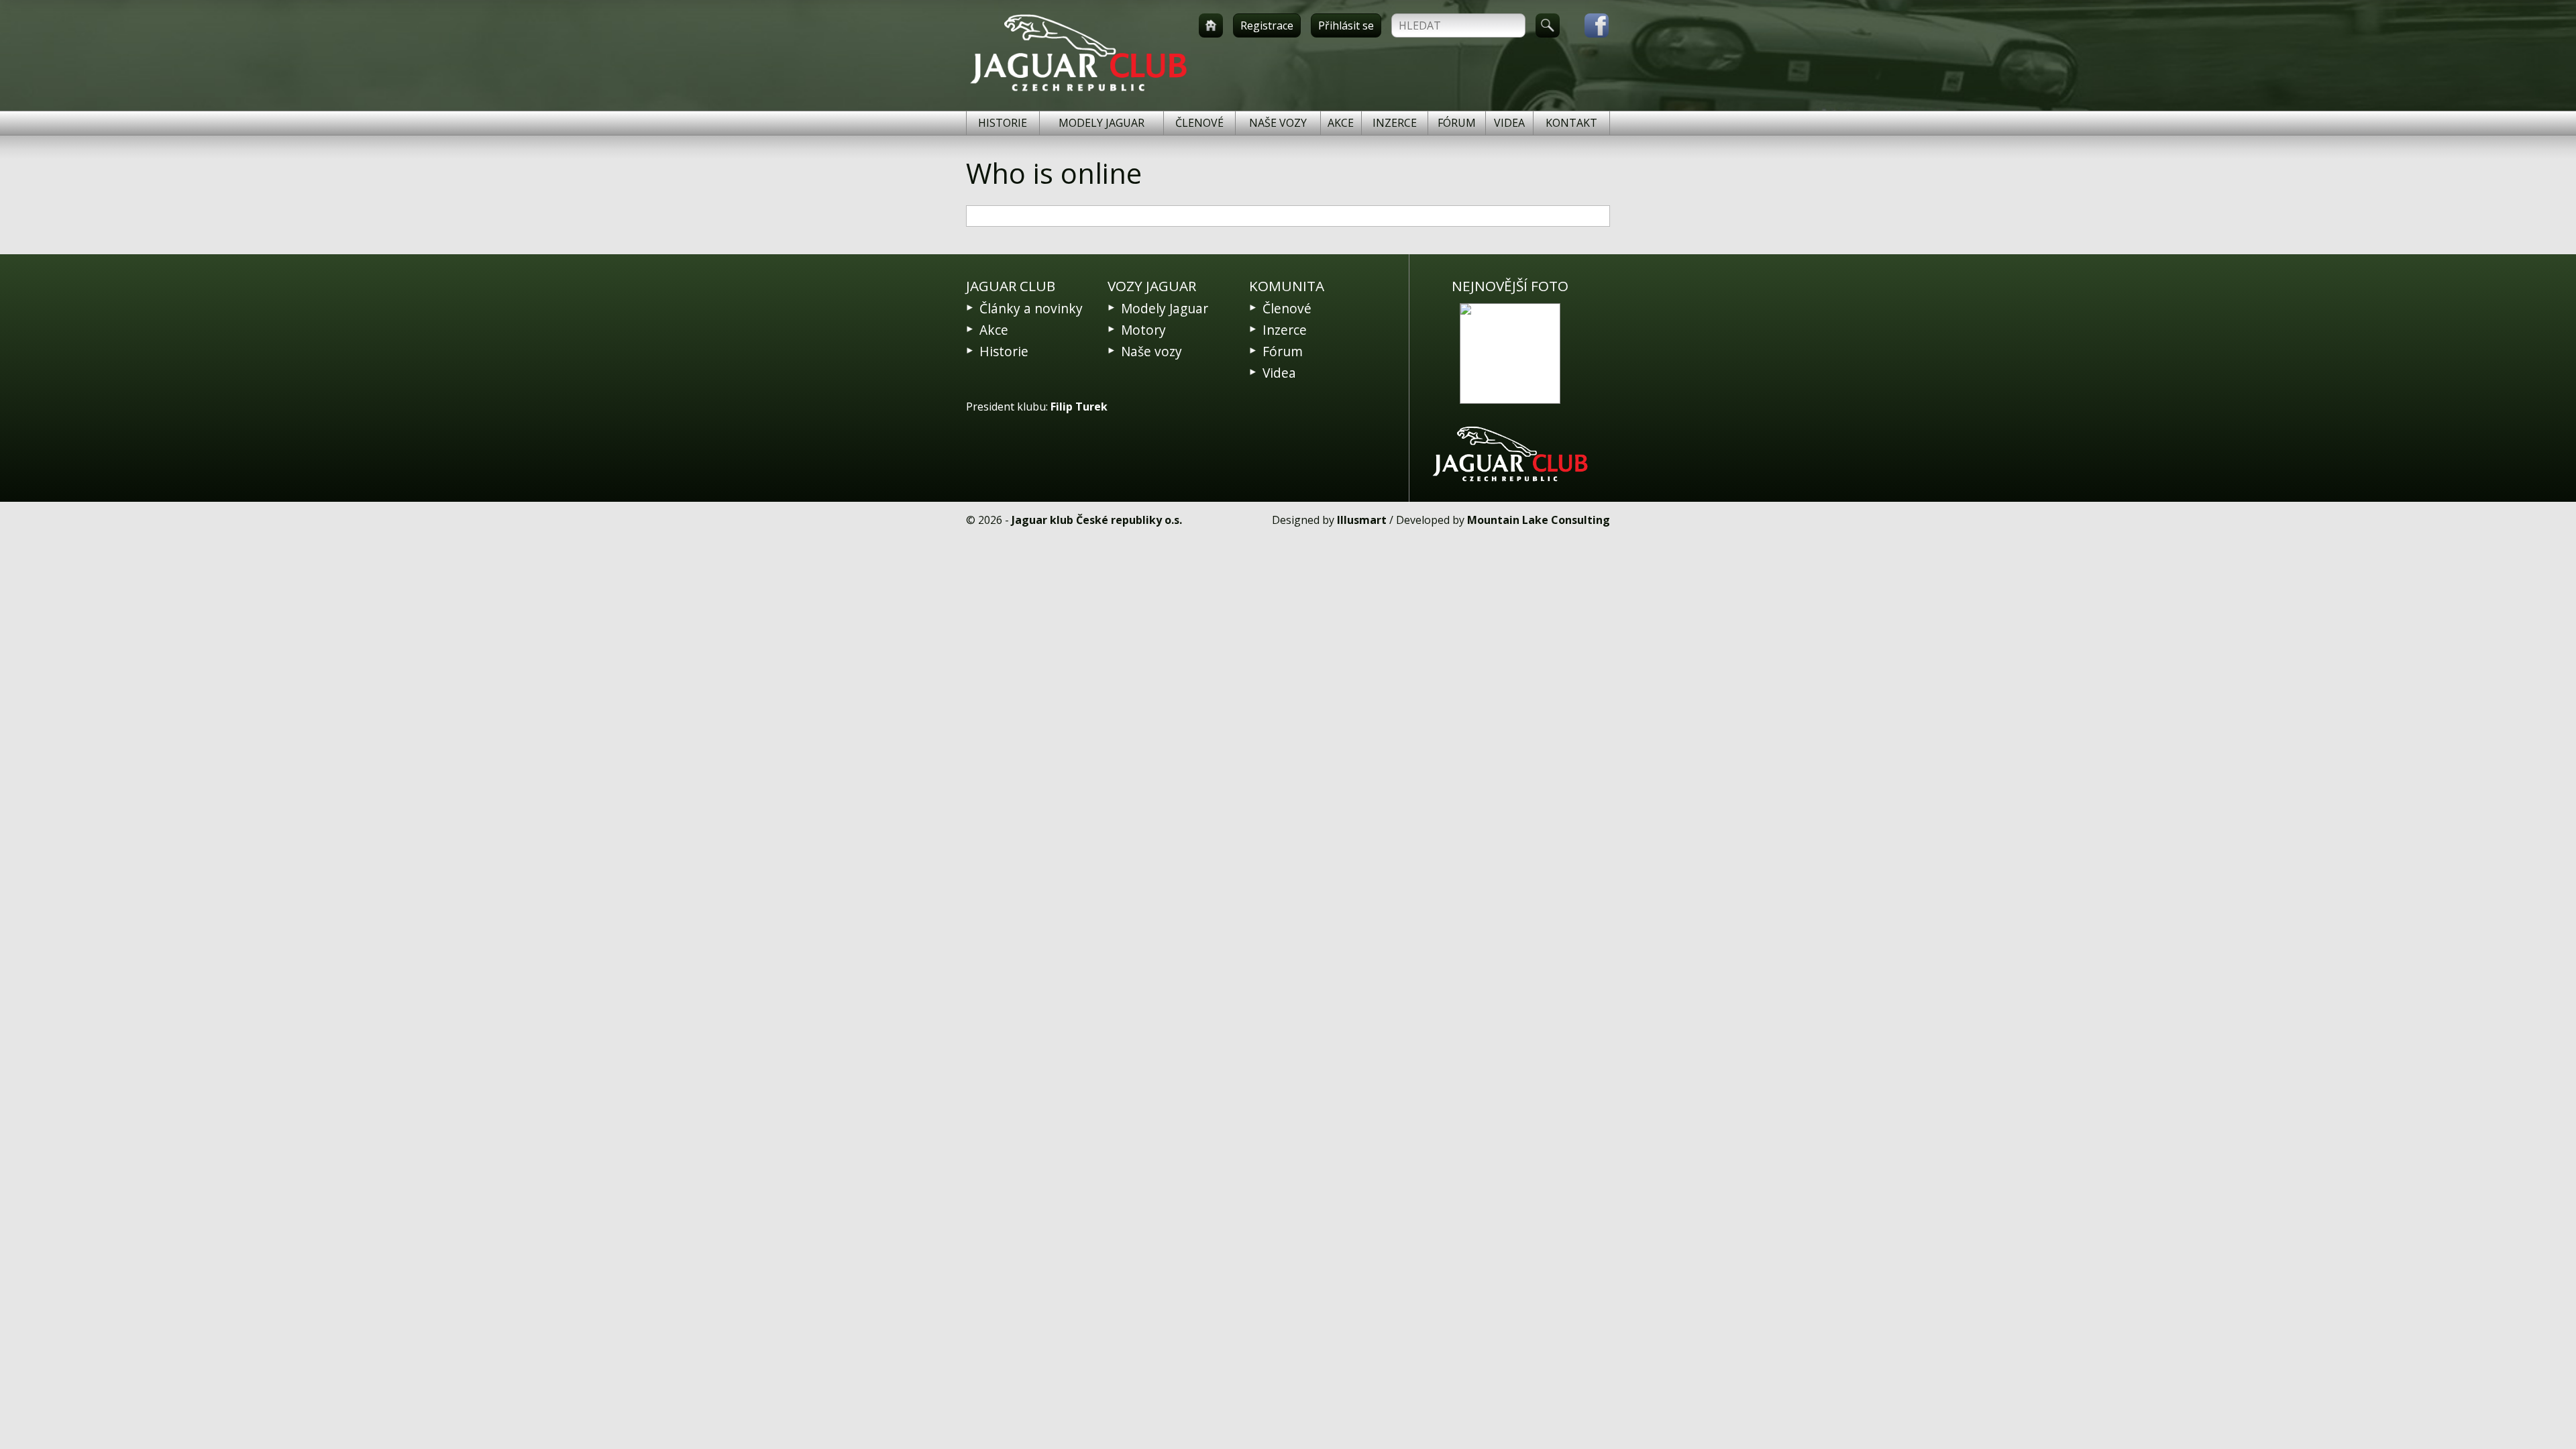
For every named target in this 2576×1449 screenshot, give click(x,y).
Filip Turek (1079, 407)
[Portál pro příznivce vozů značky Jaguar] (1078, 91)
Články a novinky (1031, 308)
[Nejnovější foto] (1510, 354)
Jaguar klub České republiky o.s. (1097, 520)
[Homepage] (1211, 25)
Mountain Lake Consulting (1539, 520)
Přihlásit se (1346, 25)
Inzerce (1395, 123)
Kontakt (1571, 123)
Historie (1003, 123)
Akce (1341, 123)
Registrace (1267, 25)
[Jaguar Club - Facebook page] (1590, 25)
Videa (1509, 123)
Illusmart (1362, 520)
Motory (1143, 330)
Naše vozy (1278, 123)
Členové (1199, 123)
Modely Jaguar (1102, 123)
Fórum (1457, 123)
